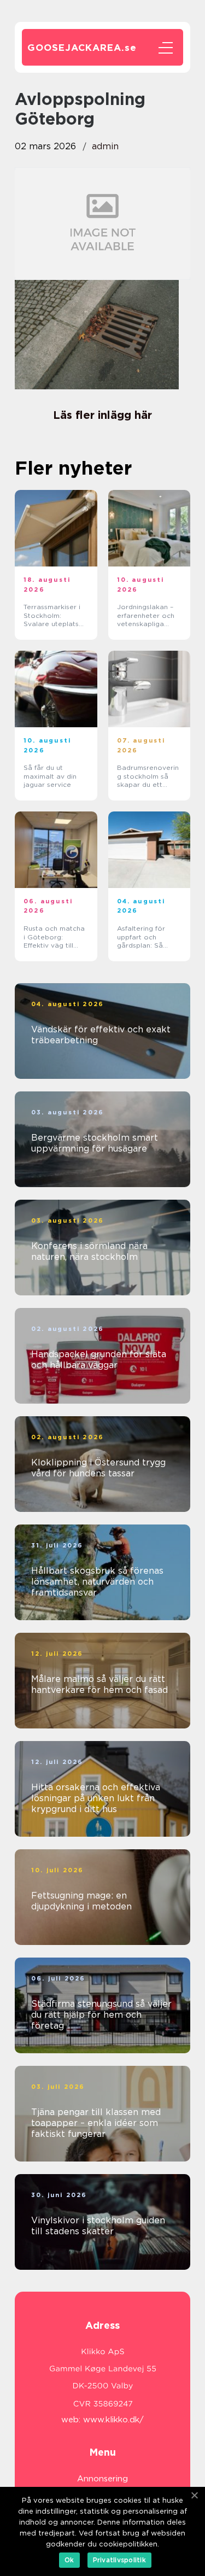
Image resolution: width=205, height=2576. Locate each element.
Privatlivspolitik (119, 2560)
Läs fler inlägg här (102, 415)
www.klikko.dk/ (113, 2420)
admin (105, 146)
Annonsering (102, 2479)
